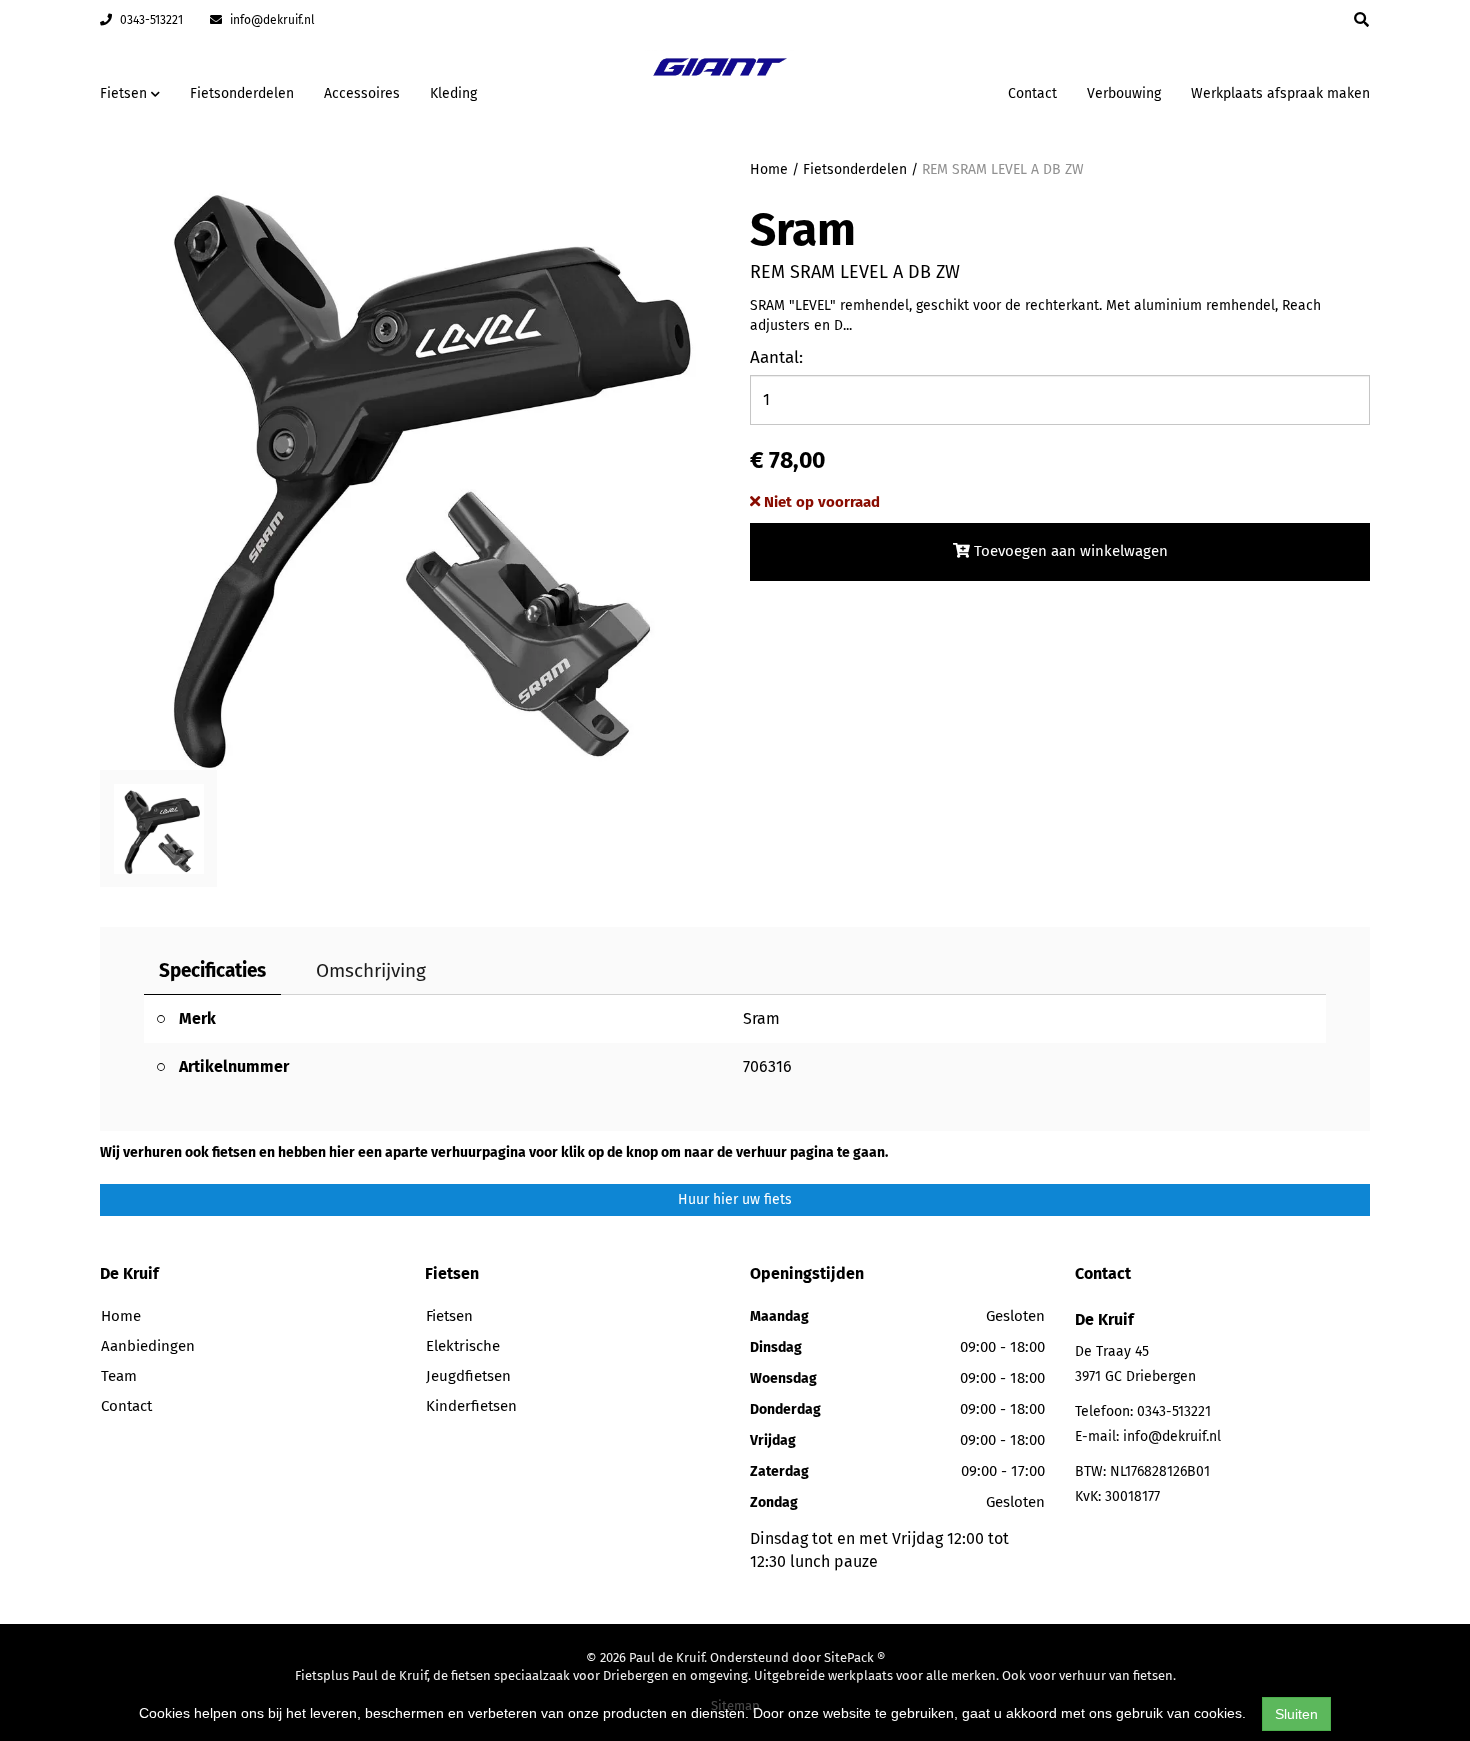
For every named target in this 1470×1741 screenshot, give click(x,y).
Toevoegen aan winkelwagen (1069, 551)
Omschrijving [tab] (371, 970)
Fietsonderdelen (242, 93)
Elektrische (463, 1346)
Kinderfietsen (471, 1406)
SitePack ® (854, 1657)
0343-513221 (150, 20)
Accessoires (362, 93)
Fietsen (449, 1316)
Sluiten (1296, 1714)
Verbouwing (1124, 93)
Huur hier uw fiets (735, 1199)
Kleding (453, 93)
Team (119, 1376)
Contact (1032, 93)
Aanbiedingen (929, 90)
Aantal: (776, 357)
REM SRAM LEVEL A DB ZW (1003, 169)
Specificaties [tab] (212, 970)
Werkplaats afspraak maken (1280, 93)
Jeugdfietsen (468, 1376)
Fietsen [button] (125, 93)
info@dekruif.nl (271, 20)
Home (769, 169)
